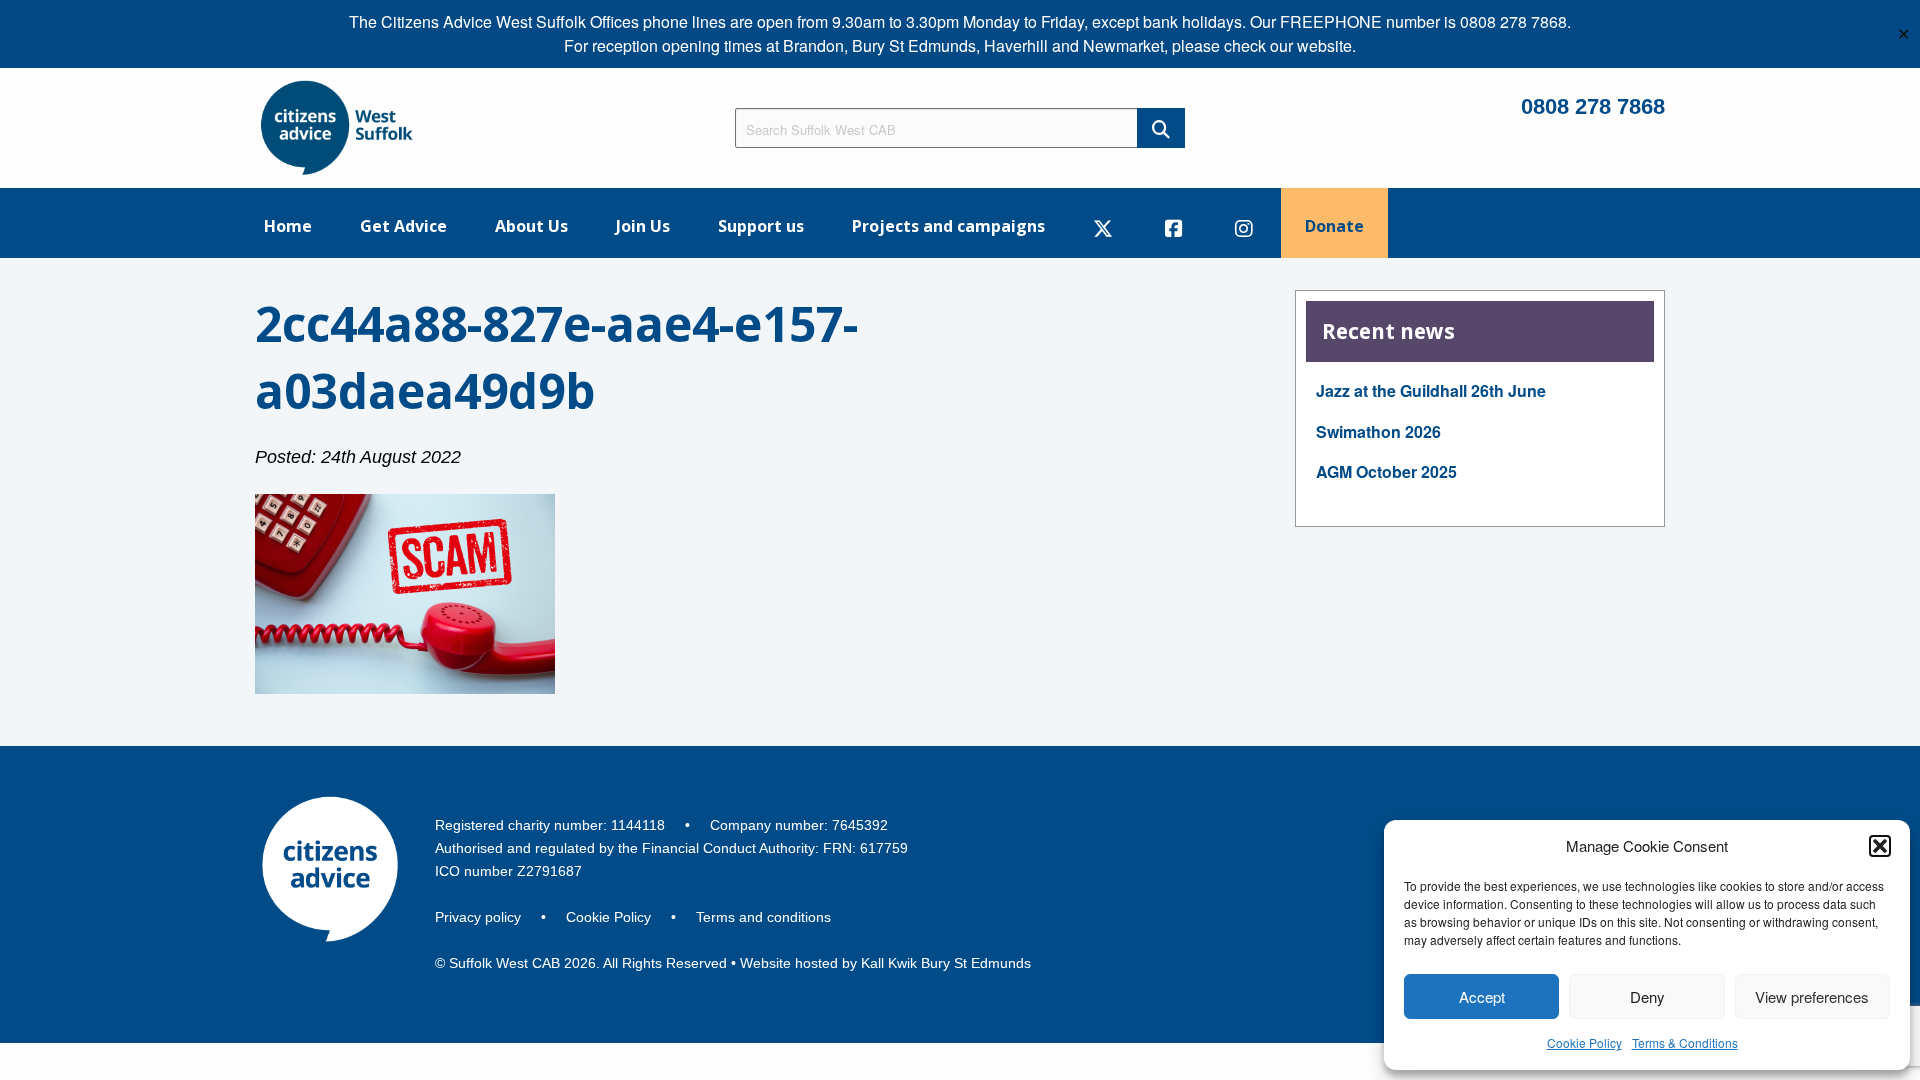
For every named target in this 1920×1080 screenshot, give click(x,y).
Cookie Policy (1584, 1042)
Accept (1482, 996)
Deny (1647, 996)
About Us (531, 226)
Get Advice (403, 226)
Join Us (643, 226)
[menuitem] (288, 223)
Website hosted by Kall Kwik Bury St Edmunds (885, 963)
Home (288, 226)
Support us (761, 226)
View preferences (1812, 996)
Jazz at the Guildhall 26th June (1431, 390)
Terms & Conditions (1685, 1042)
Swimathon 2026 (1378, 431)
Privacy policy (478, 917)
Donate (1334, 226)
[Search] (1161, 128)
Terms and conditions (763, 917)
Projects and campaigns (948, 226)
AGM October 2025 (1386, 471)
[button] (1880, 846)
